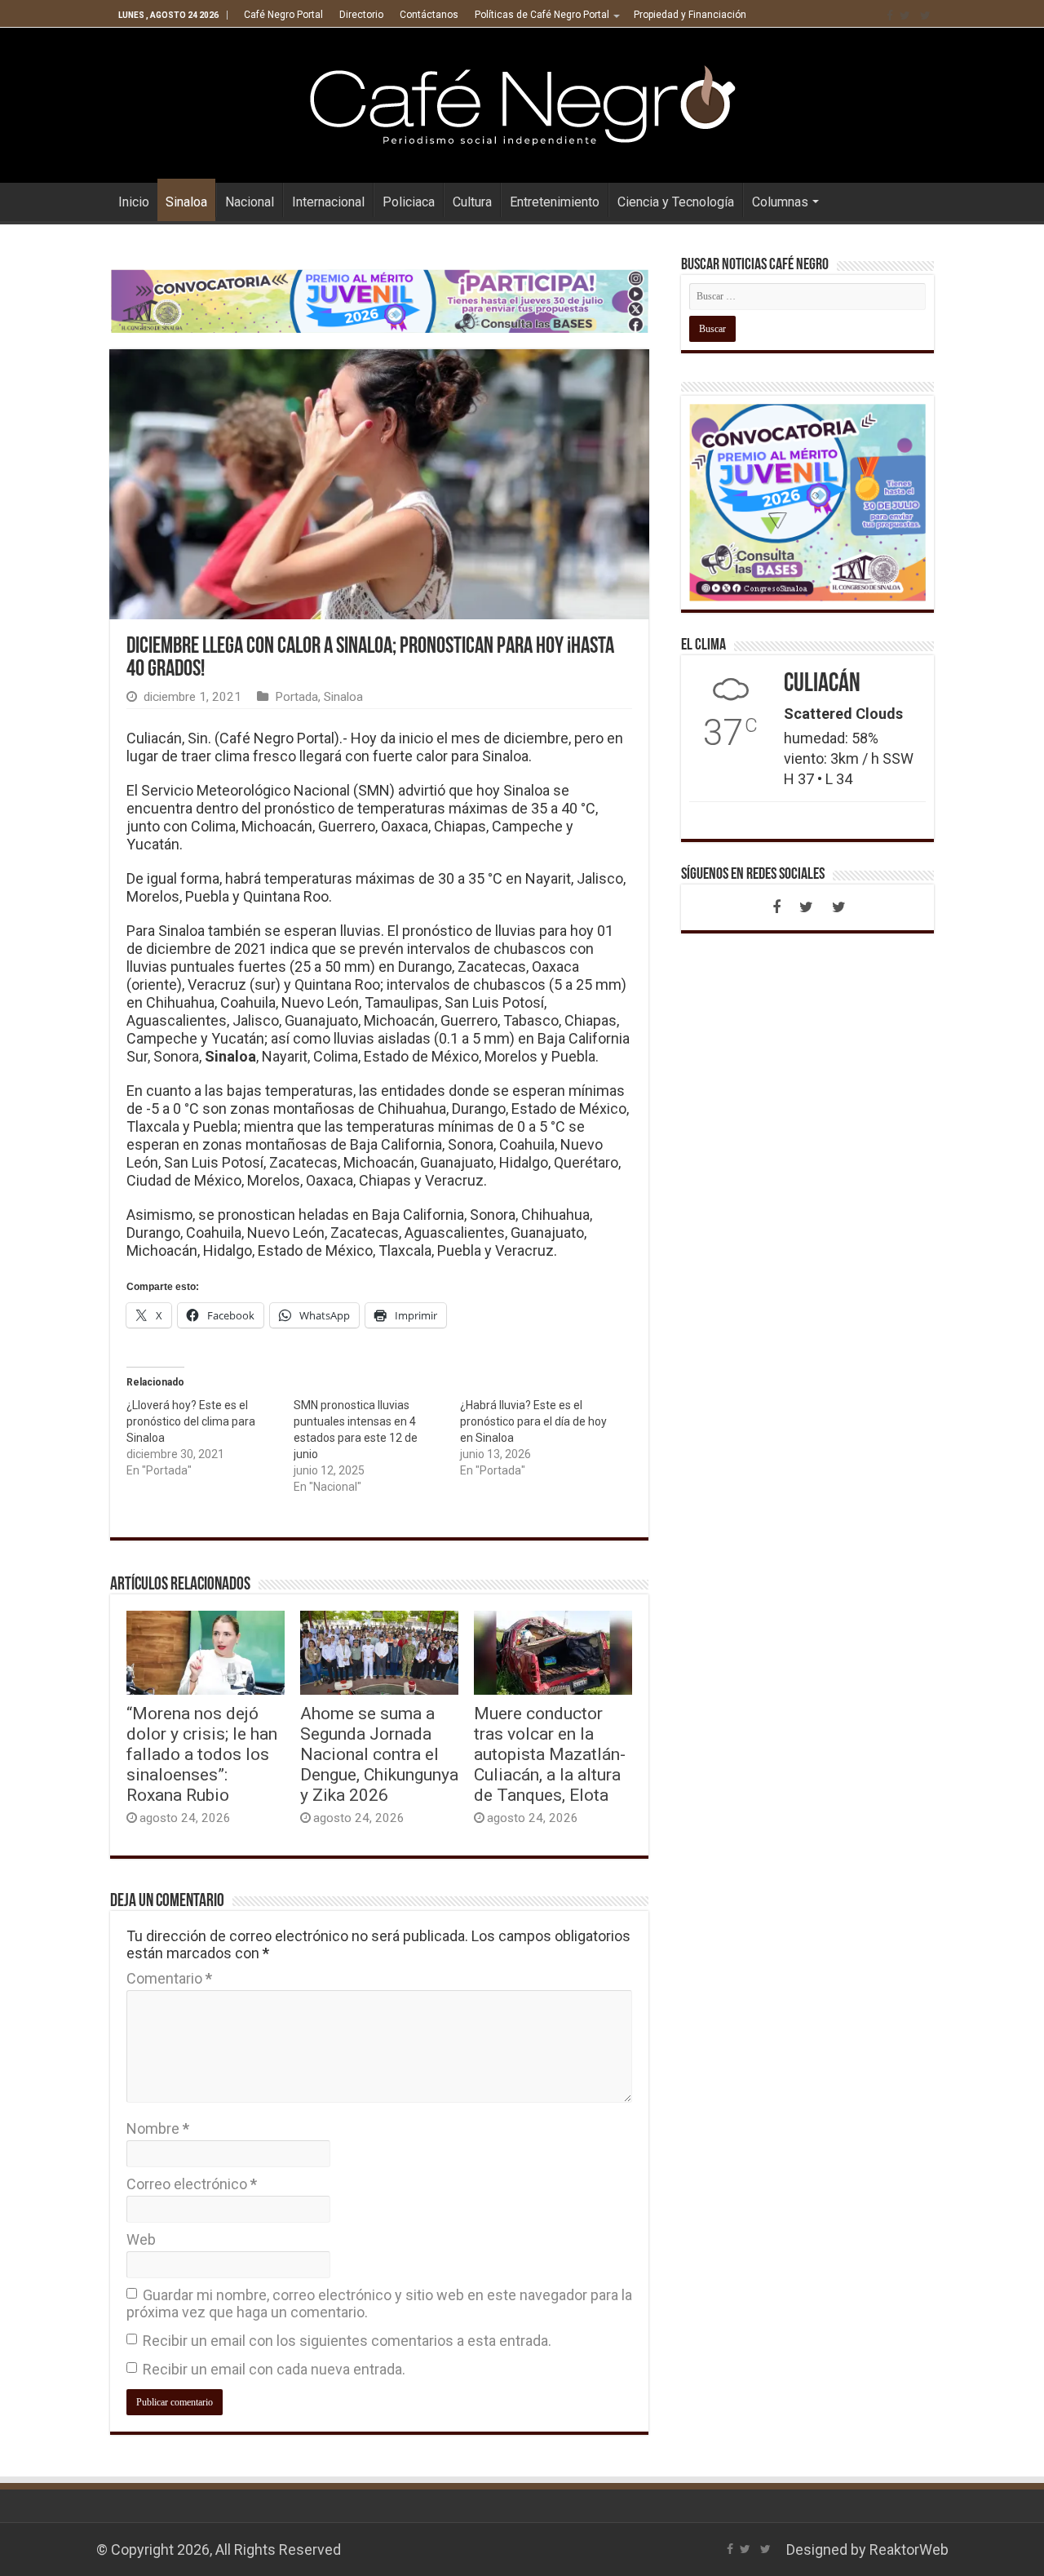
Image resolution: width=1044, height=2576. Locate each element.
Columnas (780, 202)
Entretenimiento (555, 202)
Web (141, 2239)
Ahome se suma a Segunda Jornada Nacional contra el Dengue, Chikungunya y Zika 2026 (379, 1754)
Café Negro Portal (283, 15)
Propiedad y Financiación (690, 15)
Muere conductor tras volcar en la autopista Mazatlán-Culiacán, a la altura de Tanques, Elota (550, 1754)
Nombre (158, 2128)
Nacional (250, 202)
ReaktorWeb (909, 2549)
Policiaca (409, 202)
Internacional (328, 202)
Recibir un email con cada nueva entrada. (274, 2369)
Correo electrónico (192, 2184)
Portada (296, 697)
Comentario (169, 1978)
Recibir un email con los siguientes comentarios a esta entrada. (347, 2341)
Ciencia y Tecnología (676, 202)
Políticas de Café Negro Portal (542, 15)
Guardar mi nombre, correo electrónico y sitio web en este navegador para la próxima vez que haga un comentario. (379, 2303)
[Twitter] (905, 16)
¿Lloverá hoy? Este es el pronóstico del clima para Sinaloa (191, 1421)
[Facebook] (890, 16)
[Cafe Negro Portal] (522, 102)
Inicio (134, 202)
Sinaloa (186, 202)
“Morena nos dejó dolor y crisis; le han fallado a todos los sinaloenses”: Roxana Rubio (202, 1754)
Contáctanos (429, 15)
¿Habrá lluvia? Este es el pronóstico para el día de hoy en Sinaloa (533, 1421)
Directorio (361, 15)
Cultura (472, 202)
